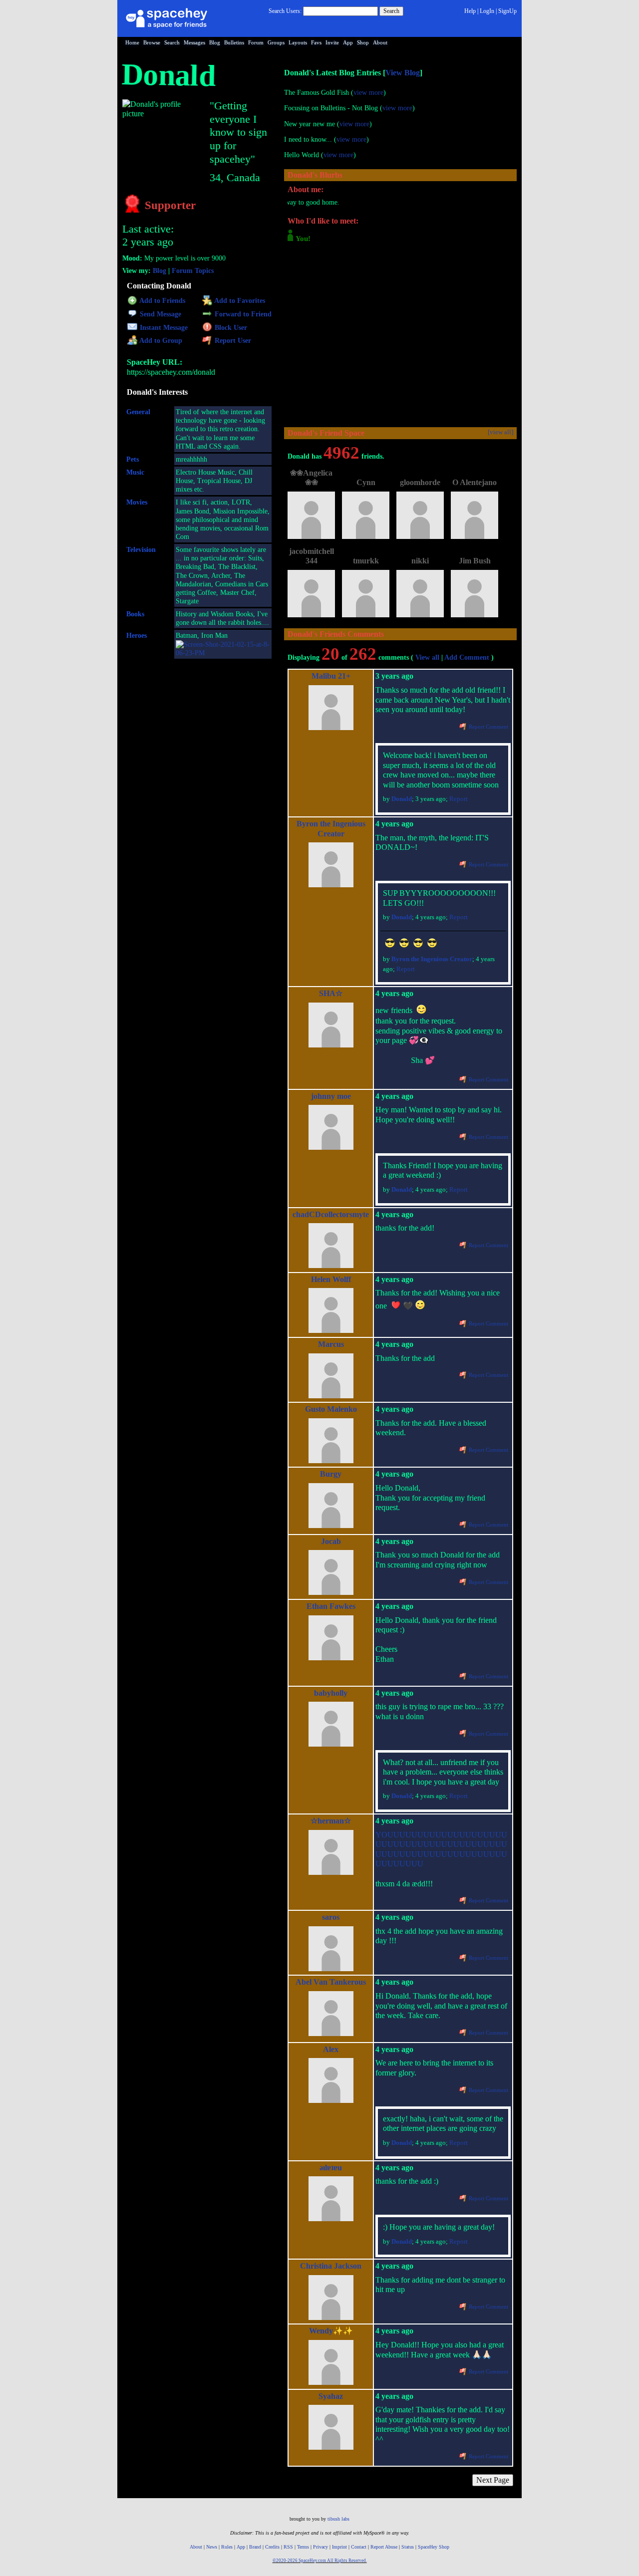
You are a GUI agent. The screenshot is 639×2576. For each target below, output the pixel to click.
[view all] (500, 432)
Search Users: (285, 11)
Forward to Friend (242, 314)
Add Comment (467, 657)
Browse (152, 42)
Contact (359, 2547)
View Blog (403, 73)
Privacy (320, 2547)
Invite (332, 42)
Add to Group (160, 341)
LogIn (487, 11)
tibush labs (338, 2519)
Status (408, 2547)
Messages (194, 42)
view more (368, 93)
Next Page (493, 2480)
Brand (255, 2547)
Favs (316, 42)
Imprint (339, 2547)
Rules (227, 2547)
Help (470, 11)
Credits (272, 2547)
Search (391, 11)
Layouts (298, 42)
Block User (230, 328)
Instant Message (163, 328)
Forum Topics (193, 271)
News (212, 2547)
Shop (363, 42)
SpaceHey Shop (434, 2547)
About (380, 42)
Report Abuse (384, 2547)
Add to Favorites (239, 301)
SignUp (507, 11)
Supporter (169, 205)
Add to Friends (161, 301)
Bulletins (234, 42)
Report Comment (488, 727)
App (348, 42)
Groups (276, 42)
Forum (256, 42)
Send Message (160, 314)
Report (459, 799)
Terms (303, 2547)
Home (132, 42)
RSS (288, 2547)
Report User (232, 341)
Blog (215, 42)
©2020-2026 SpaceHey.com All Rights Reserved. (320, 2561)
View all (427, 657)
